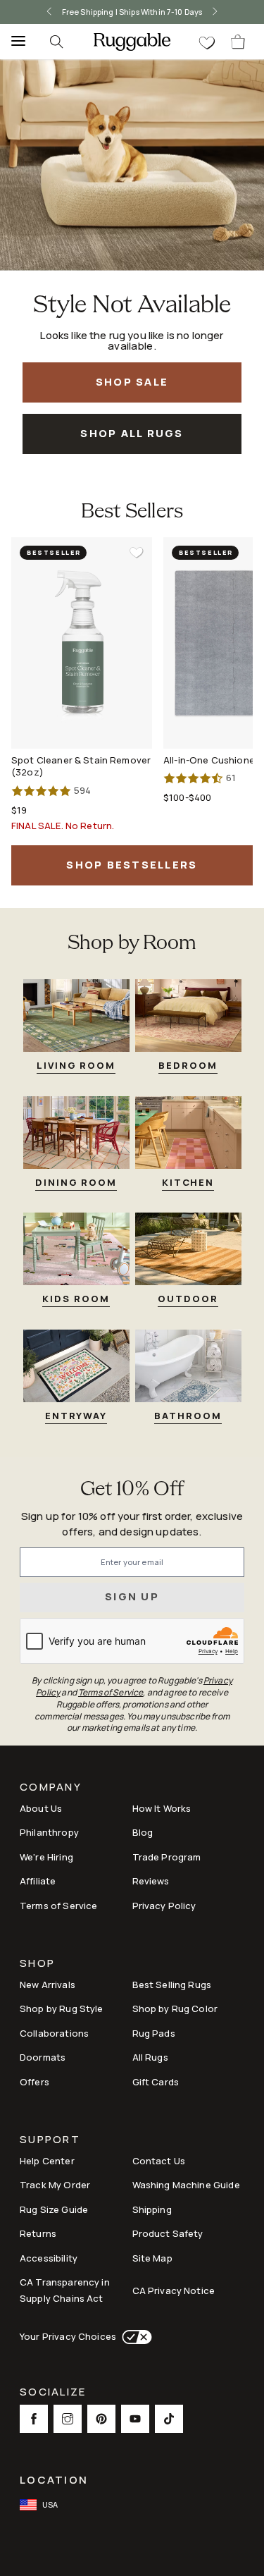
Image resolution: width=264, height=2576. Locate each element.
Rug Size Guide (54, 2209)
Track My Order (55, 2185)
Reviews (151, 1881)
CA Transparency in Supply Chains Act (65, 2290)
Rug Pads (154, 2033)
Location (54, 2480)
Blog (143, 1832)
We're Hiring (46, 1857)
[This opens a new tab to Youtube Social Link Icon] (135, 2419)
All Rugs (150, 2057)
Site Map (152, 2258)
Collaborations (54, 2033)
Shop (37, 1964)
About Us (41, 1808)
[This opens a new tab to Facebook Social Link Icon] (34, 2419)
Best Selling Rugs (172, 1985)
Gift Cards (156, 2082)
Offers (34, 2082)
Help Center (47, 2161)
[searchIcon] (56, 42)
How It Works (162, 1808)
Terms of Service (58, 1906)
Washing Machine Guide (186, 2185)
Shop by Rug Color (175, 2008)
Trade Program (167, 1857)
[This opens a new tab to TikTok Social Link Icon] (169, 2419)
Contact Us (159, 2161)
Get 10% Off (132, 1490)
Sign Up (132, 1596)
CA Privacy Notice (174, 2290)
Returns (38, 2233)
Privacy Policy (164, 1906)
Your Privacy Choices (68, 2336)
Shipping (152, 2209)
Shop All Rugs (132, 433)
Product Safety (168, 2233)
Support (50, 2141)
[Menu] (14, 42)
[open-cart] (239, 42)
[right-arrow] (215, 12)
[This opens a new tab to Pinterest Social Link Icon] (101, 2419)
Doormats (43, 2057)
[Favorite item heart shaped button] (137, 553)
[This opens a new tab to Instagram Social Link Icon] (68, 2419)
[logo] (132, 42)
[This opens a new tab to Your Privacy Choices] (134, 2337)
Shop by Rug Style (62, 2008)
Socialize (53, 2393)
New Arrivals (48, 1985)
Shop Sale (132, 382)
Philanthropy (49, 1832)
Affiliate (38, 1881)
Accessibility (49, 2258)
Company (51, 1788)
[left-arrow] (49, 12)
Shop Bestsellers (132, 865)
